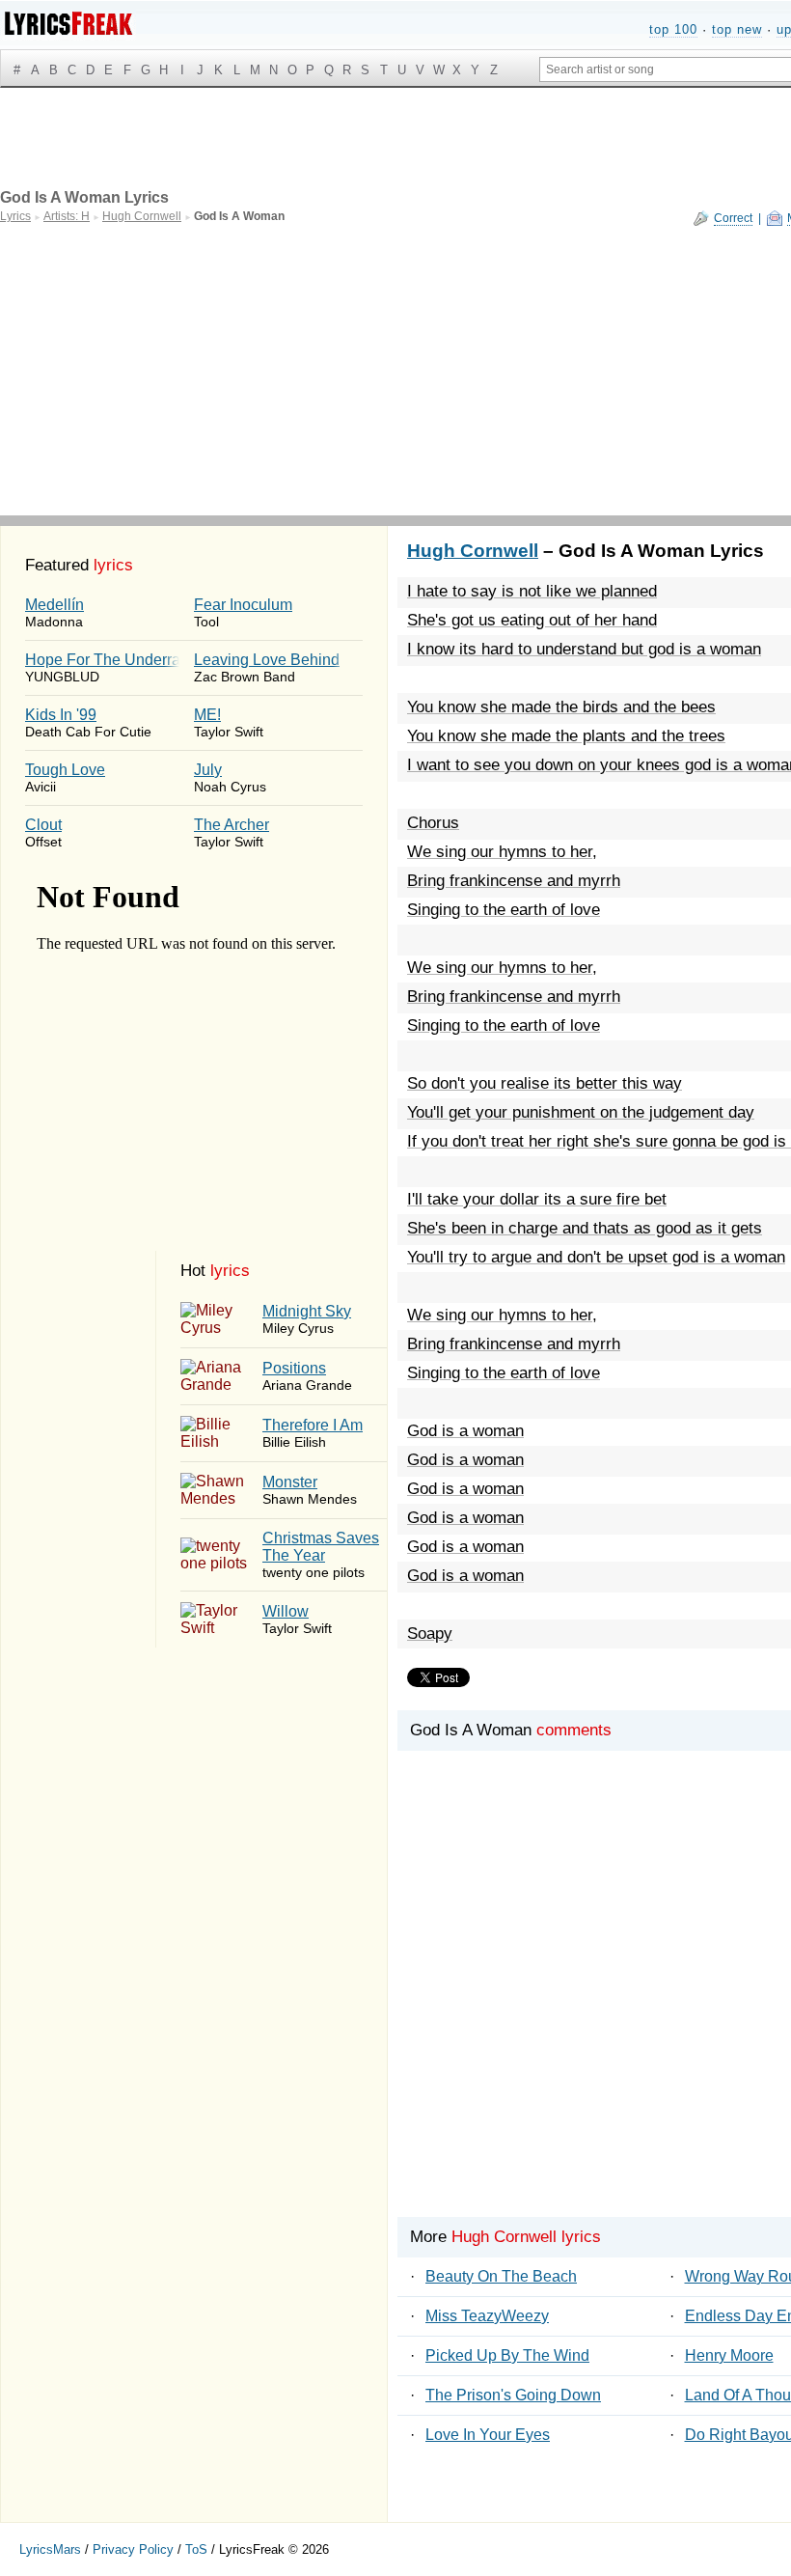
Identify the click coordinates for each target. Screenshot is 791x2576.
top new (737, 29)
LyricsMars (50, 2549)
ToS (196, 2549)
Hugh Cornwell (473, 551)
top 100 (673, 29)
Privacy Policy (133, 2549)
